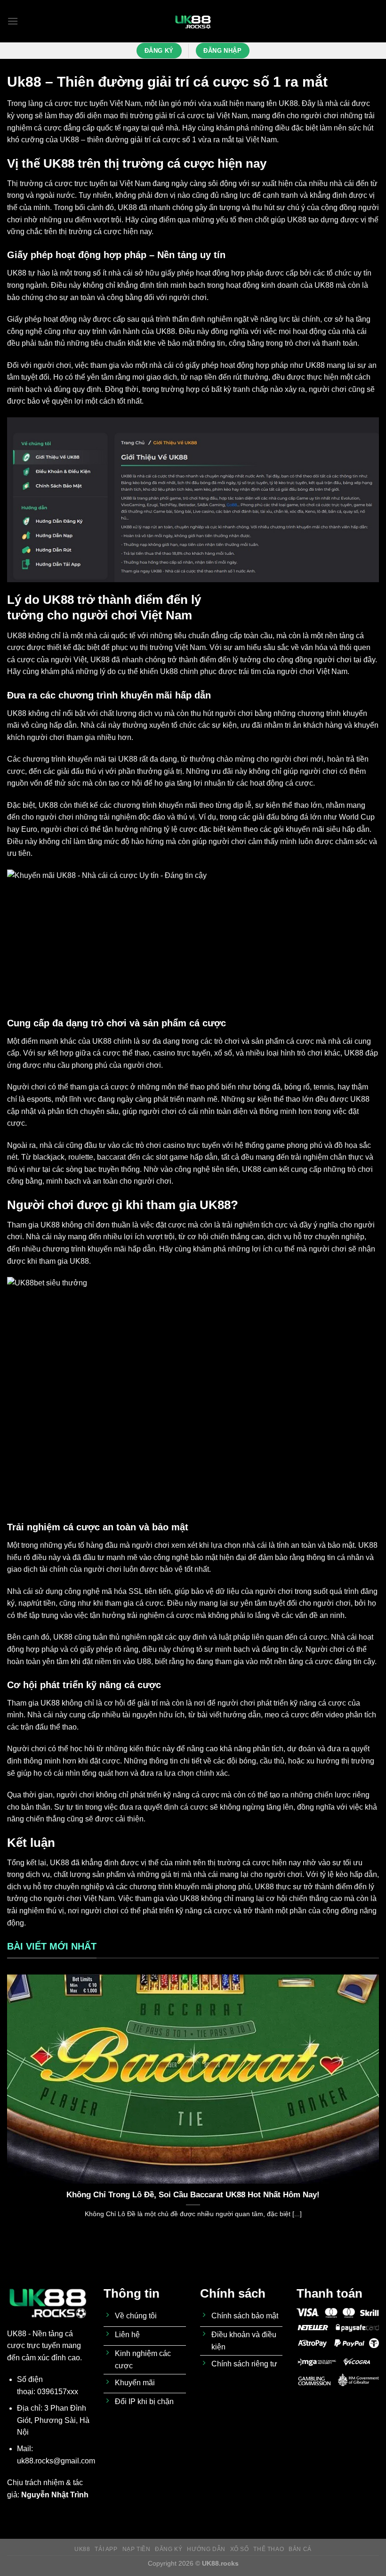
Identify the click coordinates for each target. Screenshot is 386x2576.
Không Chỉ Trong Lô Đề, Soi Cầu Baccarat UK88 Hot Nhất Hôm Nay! (193, 2195)
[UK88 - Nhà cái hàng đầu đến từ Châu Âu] (193, 21)
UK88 (288, 103)
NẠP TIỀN (137, 2549)
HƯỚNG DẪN (206, 2549)
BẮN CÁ (300, 2549)
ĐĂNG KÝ (169, 2549)
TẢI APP (106, 2549)
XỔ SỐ (240, 2549)
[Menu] (13, 21)
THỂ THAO (269, 2549)
